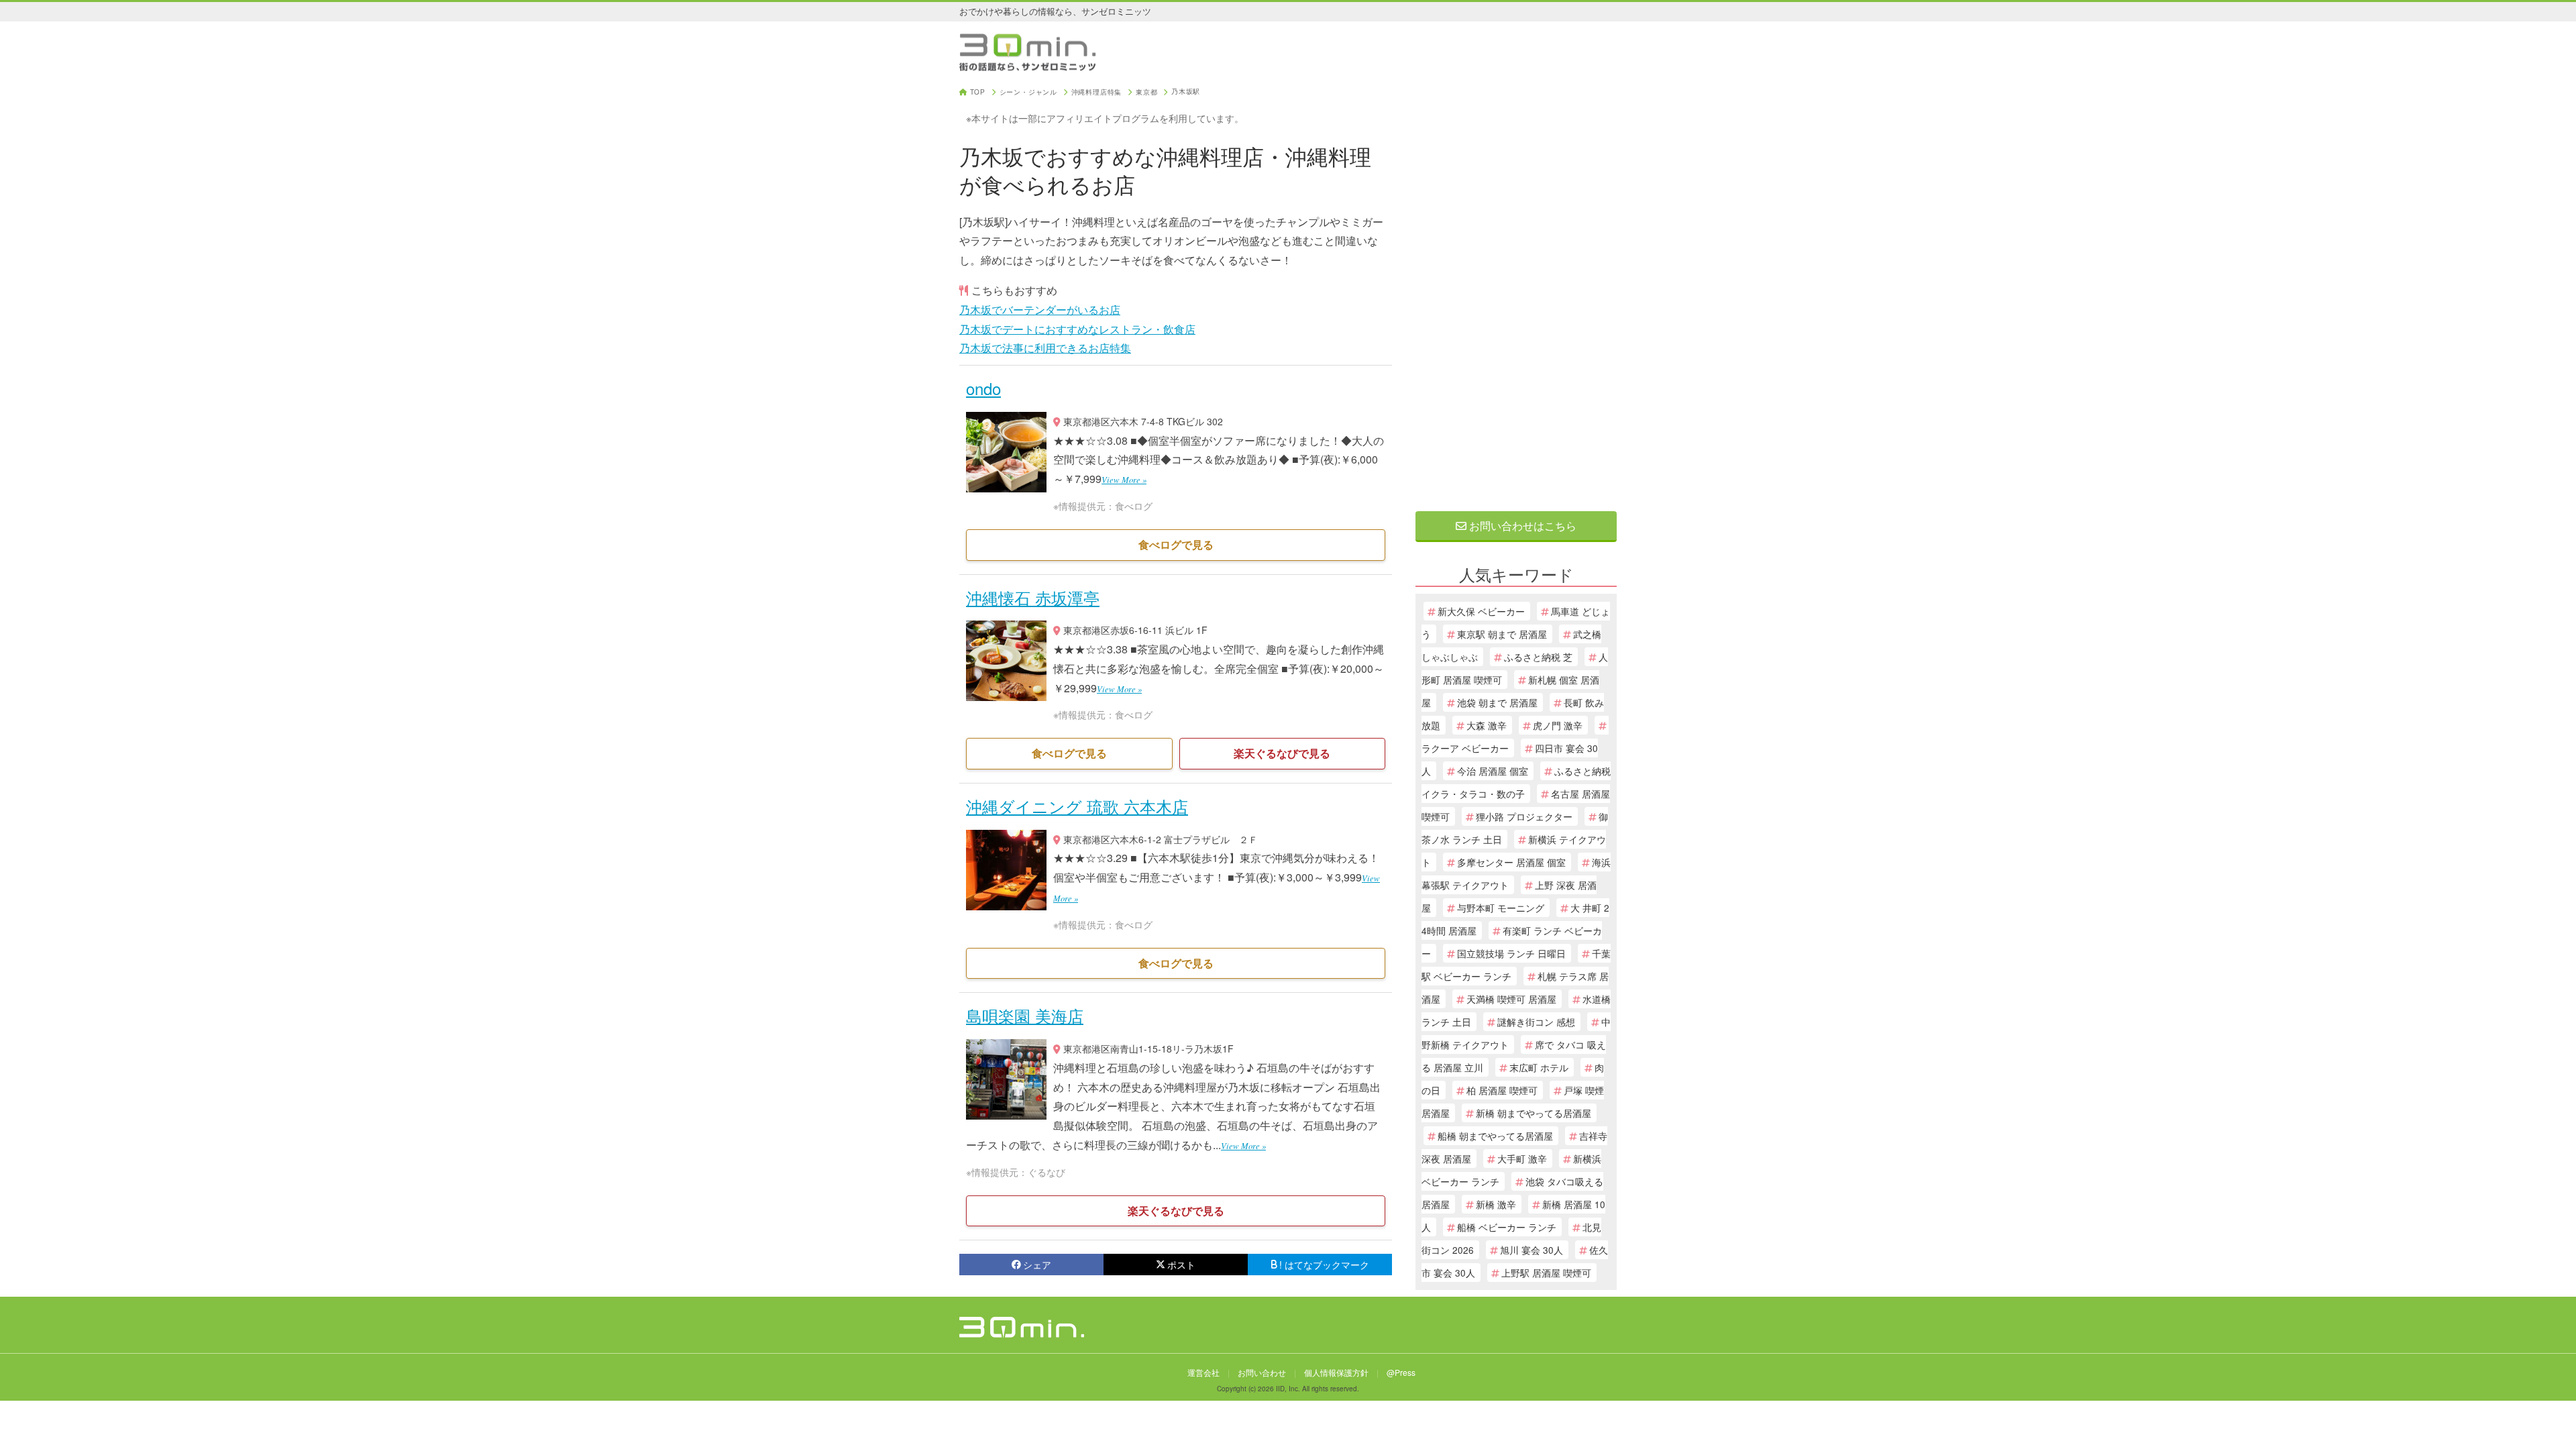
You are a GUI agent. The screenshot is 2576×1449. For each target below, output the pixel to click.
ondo (983, 388)
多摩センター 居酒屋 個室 (1511, 862)
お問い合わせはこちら (1521, 526)
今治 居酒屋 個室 (1493, 771)
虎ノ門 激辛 (1558, 725)
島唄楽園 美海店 (1025, 1015)
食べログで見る (1176, 544)
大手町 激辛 (1522, 1159)
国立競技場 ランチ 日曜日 (1511, 953)
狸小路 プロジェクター (1524, 816)
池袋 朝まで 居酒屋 (1497, 702)
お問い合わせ (1262, 1372)
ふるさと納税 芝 (1538, 657)
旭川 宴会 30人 (1532, 1250)
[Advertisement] (1516, 290)
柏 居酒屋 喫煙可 (1502, 1090)
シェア (1037, 1265)
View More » (1124, 479)
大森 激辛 (1487, 725)
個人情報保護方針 (1336, 1372)
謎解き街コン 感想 (1536, 1022)
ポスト (1181, 1265)
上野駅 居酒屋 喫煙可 (1546, 1273)
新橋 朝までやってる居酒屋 (1534, 1113)
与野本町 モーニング (1501, 908)
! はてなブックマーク (1324, 1265)
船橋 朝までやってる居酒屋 (1495, 1136)
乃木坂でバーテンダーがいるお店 (1040, 310)
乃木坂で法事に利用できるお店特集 (1045, 348)
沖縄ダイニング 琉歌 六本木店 (1077, 806)
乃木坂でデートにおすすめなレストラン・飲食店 (1077, 329)
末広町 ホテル (1539, 1067)
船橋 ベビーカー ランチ (1507, 1227)
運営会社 (1203, 1372)
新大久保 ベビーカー (1481, 611)
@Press (1401, 1372)
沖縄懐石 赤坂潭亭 (1033, 597)
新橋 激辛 (1496, 1204)
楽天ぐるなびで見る (1282, 753)
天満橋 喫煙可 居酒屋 (1511, 999)
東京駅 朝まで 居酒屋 (1502, 634)
